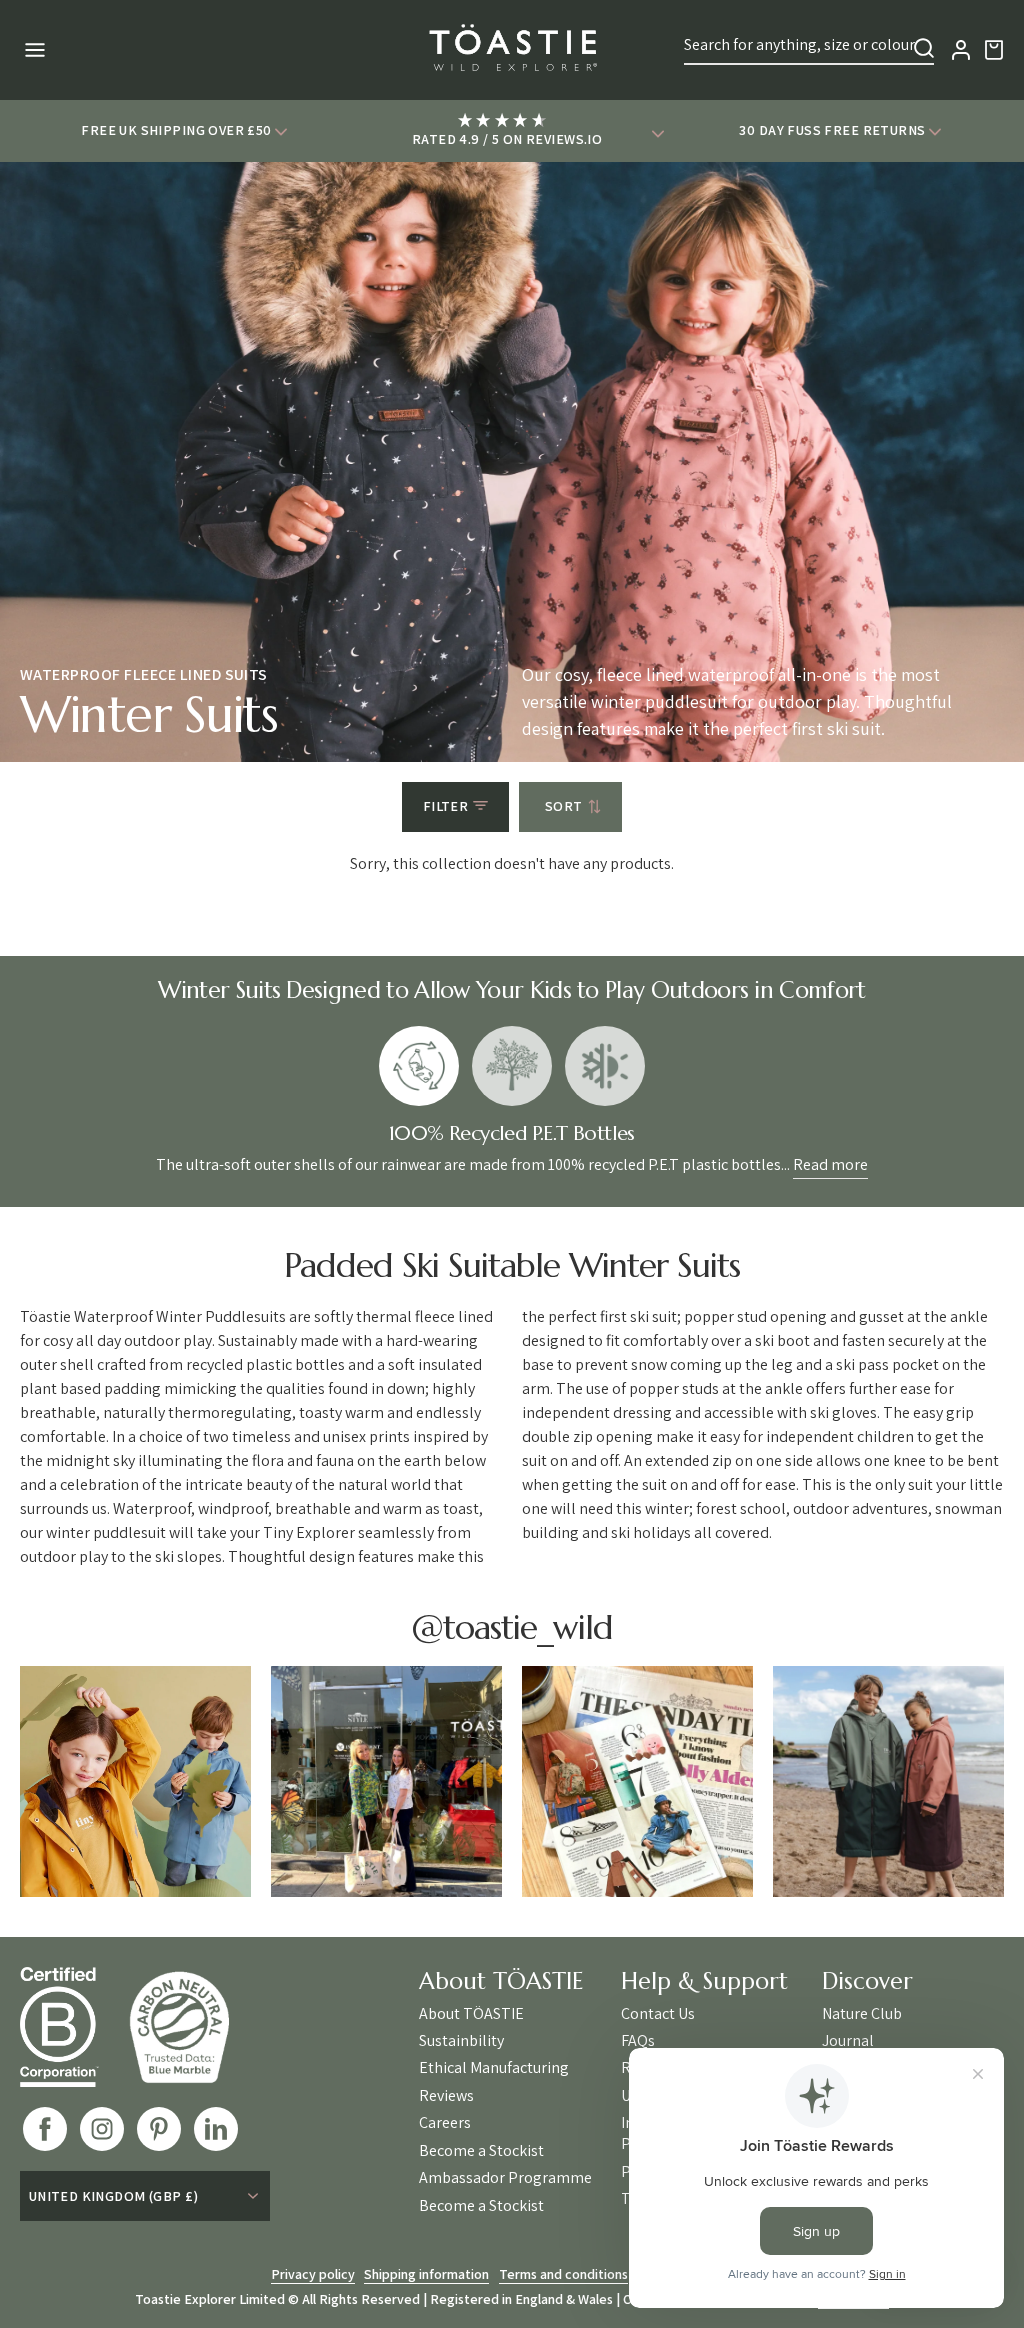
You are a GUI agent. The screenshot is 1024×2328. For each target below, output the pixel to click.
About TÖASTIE (471, 2014)
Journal (848, 2041)
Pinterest (159, 2129)
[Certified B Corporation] (74, 2027)
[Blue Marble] (194, 2026)
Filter (446, 806)
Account (961, 50)
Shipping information (426, 2274)
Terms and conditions (563, 2274)
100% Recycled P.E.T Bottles (419, 1066)
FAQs (638, 2041)
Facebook (45, 2129)
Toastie (512, 50)
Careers (445, 2123)
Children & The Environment (512, 1066)
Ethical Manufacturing (494, 2068)
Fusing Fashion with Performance (605, 1066)
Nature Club (862, 2014)
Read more (830, 1164)
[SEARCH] (924, 48)
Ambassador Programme (505, 2178)
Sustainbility (461, 2041)
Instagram (102, 2129)
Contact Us (658, 2014)
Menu (32, 50)
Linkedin (216, 2129)
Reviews (446, 2096)
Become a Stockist (481, 2151)
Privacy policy (313, 2274)
